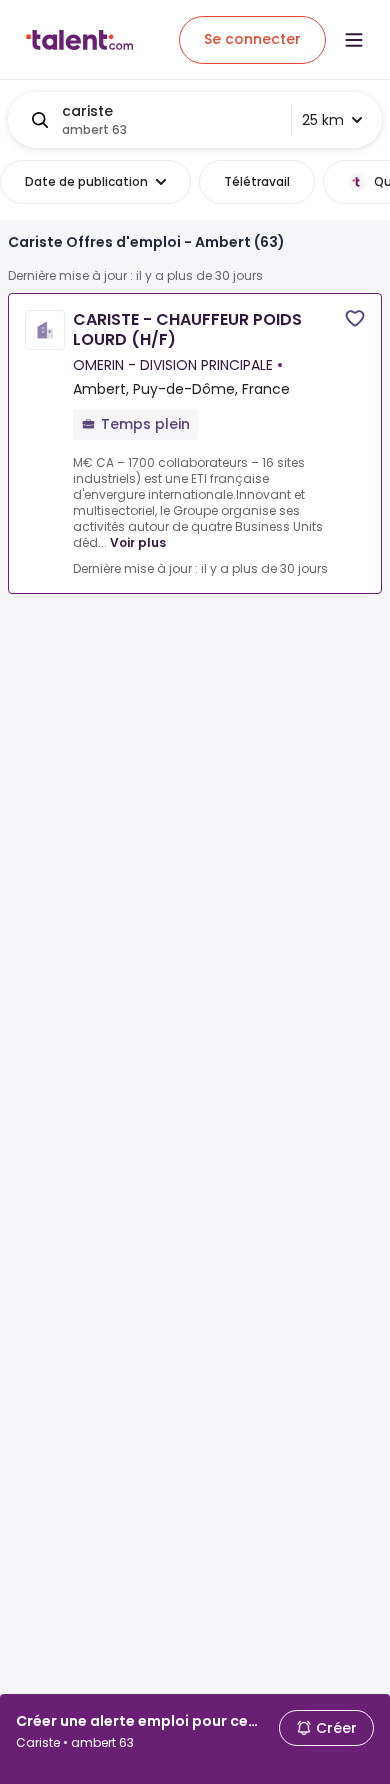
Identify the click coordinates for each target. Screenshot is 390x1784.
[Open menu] (354, 40)
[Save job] (355, 318)
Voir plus (138, 542)
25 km (323, 120)
